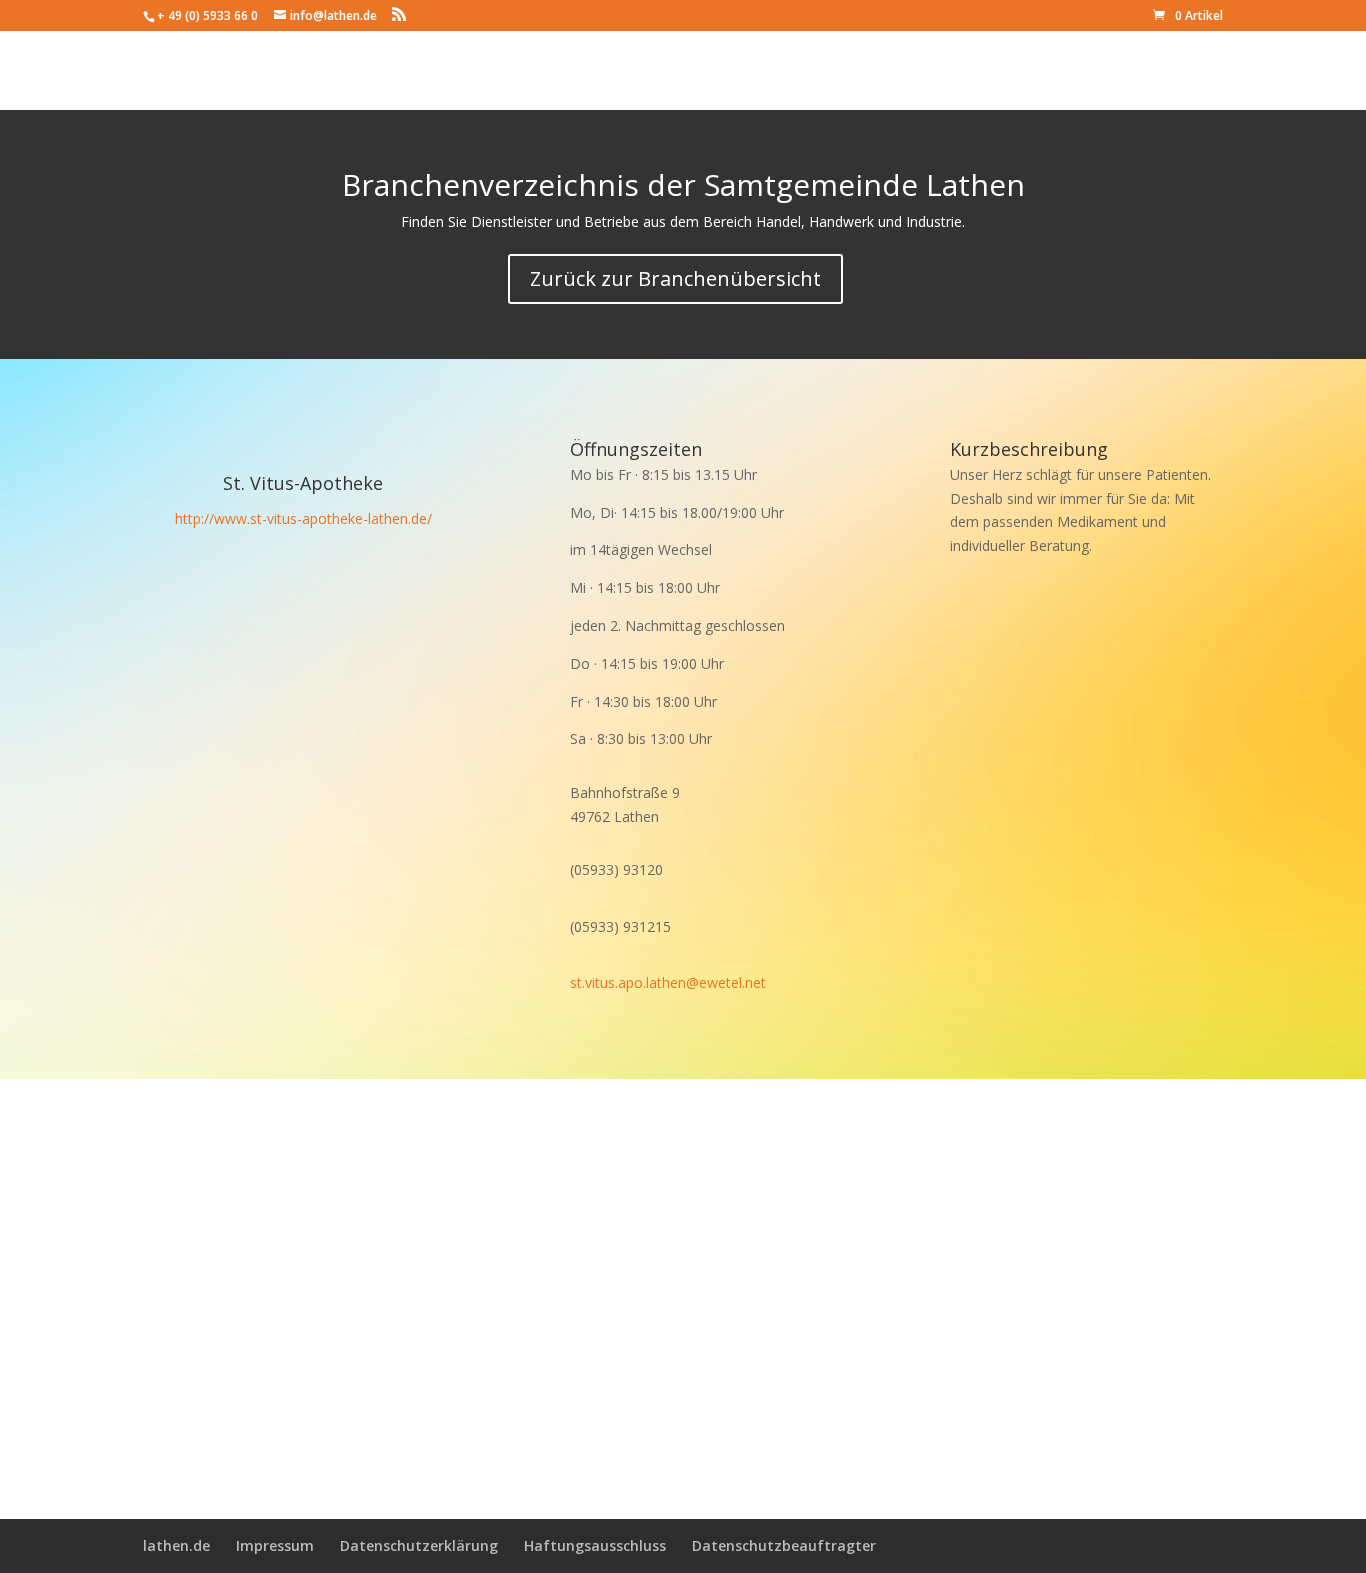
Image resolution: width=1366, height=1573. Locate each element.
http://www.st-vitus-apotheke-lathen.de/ (303, 518)
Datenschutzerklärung (419, 1545)
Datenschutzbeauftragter (784, 1545)
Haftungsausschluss (595, 1545)
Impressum (275, 1545)
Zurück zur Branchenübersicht (675, 278)
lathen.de (176, 1545)
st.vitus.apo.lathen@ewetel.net (668, 982)
